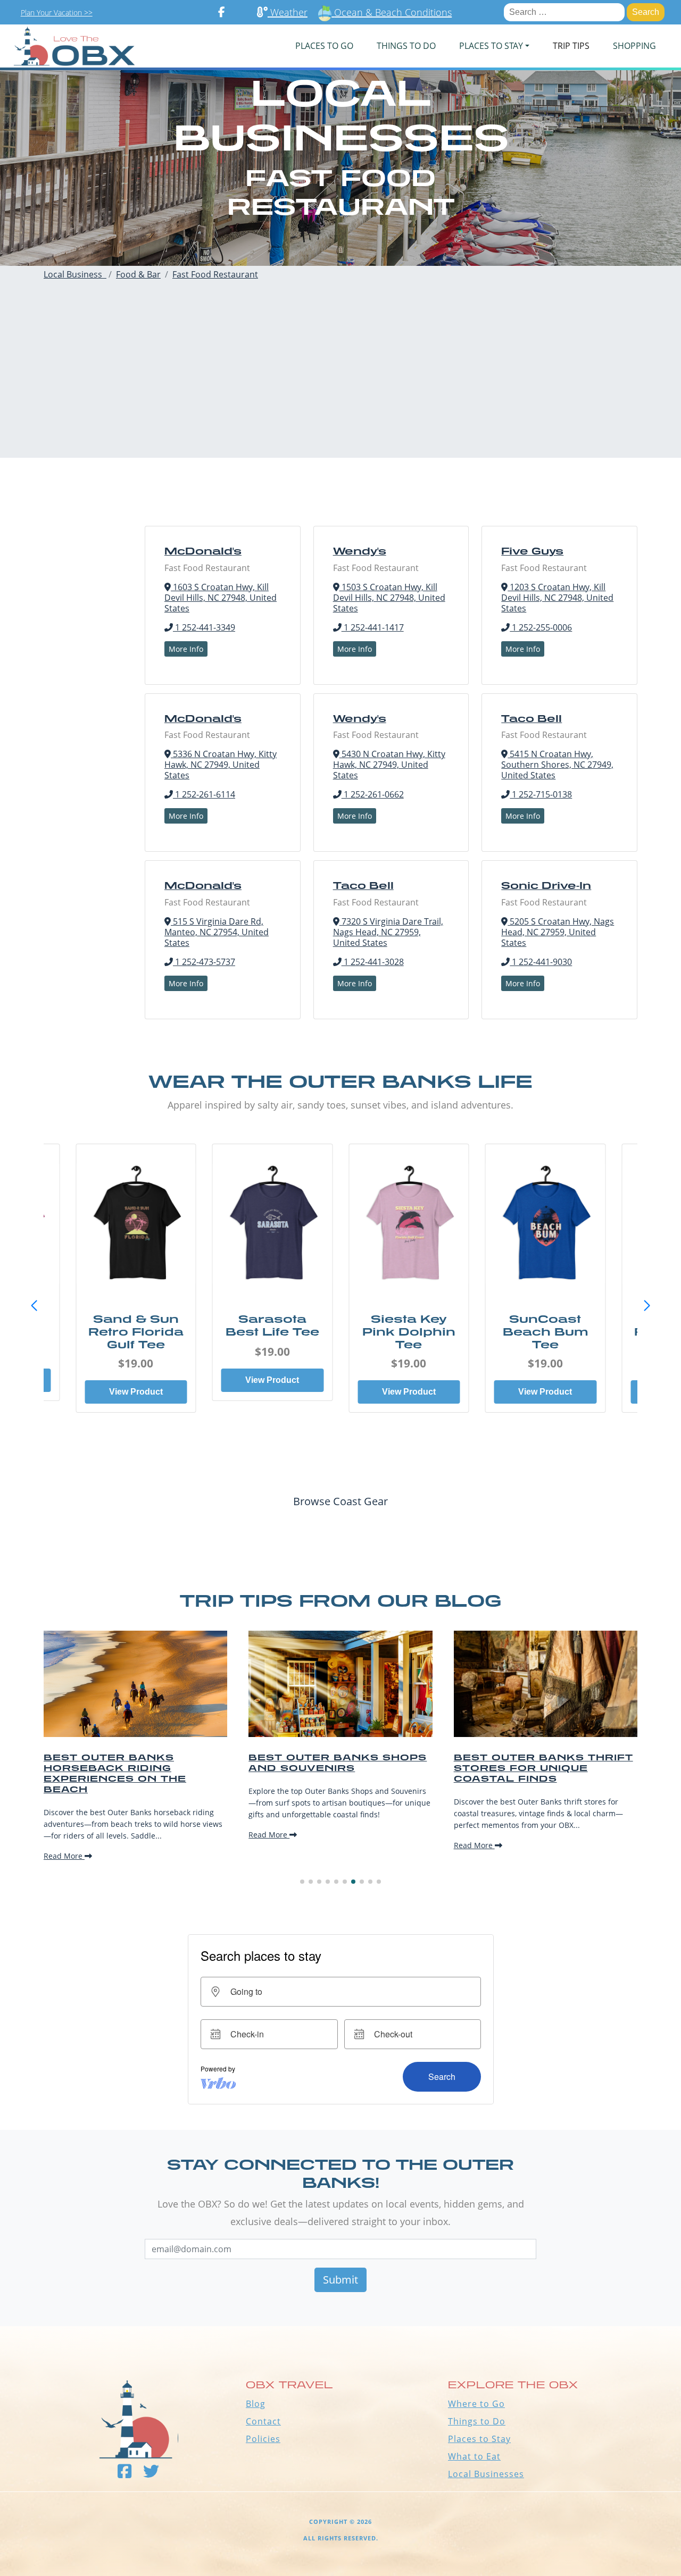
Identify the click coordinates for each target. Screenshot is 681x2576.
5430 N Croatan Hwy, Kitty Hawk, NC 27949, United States (389, 765)
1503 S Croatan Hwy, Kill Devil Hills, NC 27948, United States (389, 598)
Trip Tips (571, 46)
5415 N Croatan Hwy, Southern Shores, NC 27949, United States (557, 765)
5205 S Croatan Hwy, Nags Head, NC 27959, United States (558, 932)
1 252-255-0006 (541, 627)
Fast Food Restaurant (215, 274)
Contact (263, 2421)
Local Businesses (486, 2474)
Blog (256, 2404)
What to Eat (474, 2456)
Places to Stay (479, 2439)
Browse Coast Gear (340, 1501)
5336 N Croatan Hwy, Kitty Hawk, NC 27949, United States (221, 765)
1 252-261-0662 (373, 794)
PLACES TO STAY (491, 46)
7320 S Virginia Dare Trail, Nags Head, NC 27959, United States (388, 932)
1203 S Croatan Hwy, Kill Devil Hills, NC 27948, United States (557, 598)
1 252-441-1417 (373, 627)
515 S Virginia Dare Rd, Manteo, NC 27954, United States (217, 932)
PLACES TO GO (324, 46)
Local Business (75, 274)
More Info (186, 649)
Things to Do (477, 2421)
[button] (647, 1306)
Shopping (634, 46)
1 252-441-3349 (204, 627)
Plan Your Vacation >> (57, 12)
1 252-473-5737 (204, 962)
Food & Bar (138, 274)
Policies (263, 2439)
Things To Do (406, 46)
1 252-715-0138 (541, 794)
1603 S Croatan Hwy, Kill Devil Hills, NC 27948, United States (221, 598)
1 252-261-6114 (204, 794)
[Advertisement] (340, 383)
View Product (136, 1392)
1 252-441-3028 (373, 962)
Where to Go (476, 2404)
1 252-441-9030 (541, 962)
